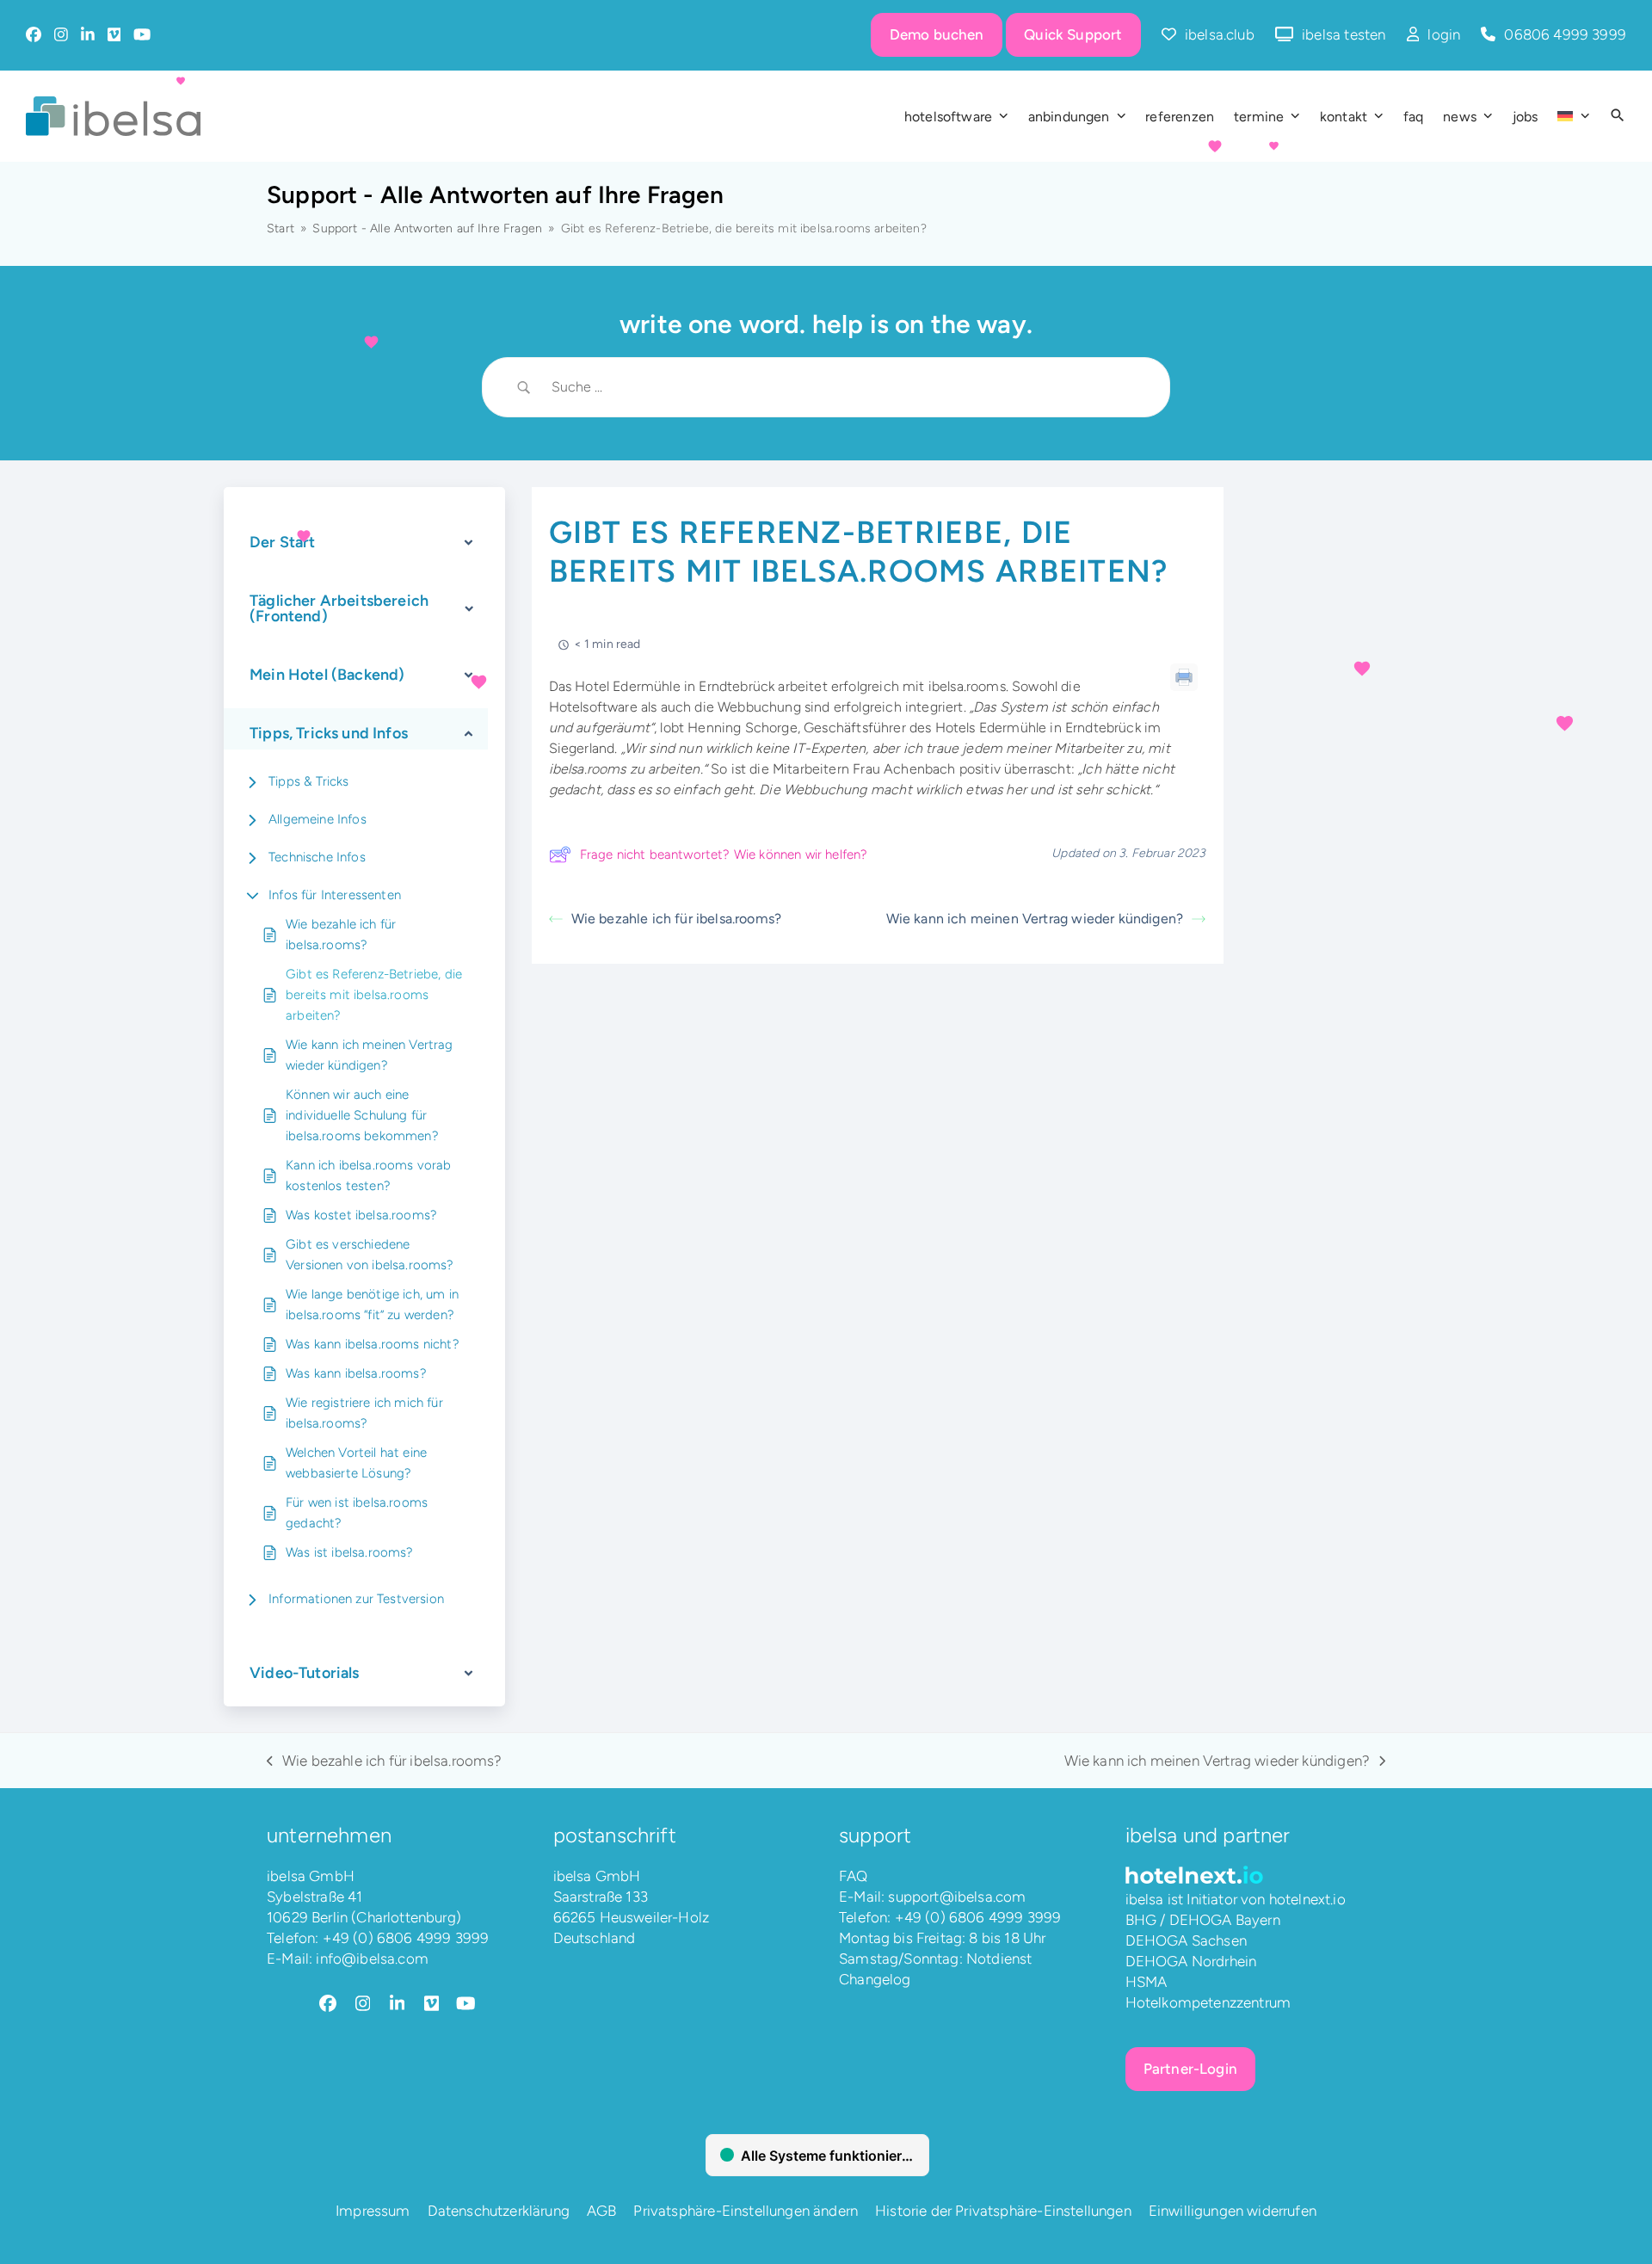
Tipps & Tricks (308, 781)
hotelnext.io (1307, 1899)
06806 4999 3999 (1565, 34)
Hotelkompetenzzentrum (1208, 2002)
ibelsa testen (1344, 34)
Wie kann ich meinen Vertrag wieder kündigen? (370, 1055)
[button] (1618, 116)
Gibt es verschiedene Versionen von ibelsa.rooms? (370, 1255)
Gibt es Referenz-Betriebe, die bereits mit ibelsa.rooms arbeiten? (374, 995)
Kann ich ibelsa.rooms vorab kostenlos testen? (369, 1175)
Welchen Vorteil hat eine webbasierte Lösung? (356, 1463)
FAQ (854, 1876)
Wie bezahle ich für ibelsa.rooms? (341, 935)
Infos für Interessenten (335, 895)
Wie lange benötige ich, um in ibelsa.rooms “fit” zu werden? (372, 1305)
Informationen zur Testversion (356, 1599)
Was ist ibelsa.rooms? (350, 1552)
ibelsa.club (1220, 34)
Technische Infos (317, 857)
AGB (602, 2211)
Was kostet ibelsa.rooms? (361, 1215)
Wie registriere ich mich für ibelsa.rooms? (364, 1413)
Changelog (875, 1979)
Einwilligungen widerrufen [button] (1233, 2211)
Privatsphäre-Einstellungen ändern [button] (746, 2211)
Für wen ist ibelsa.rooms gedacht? (357, 1513)
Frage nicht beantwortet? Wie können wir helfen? (724, 854)
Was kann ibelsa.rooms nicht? (373, 1344)
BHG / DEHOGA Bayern (1203, 1920)
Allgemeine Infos (317, 819)
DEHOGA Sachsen (1186, 1940)
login (1444, 34)
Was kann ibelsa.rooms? (356, 1373)
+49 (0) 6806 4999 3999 (406, 1938)
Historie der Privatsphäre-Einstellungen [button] (1003, 2211)
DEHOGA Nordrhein (1191, 1961)
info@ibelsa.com (372, 1959)
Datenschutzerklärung (499, 2211)
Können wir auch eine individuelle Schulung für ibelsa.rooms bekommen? (362, 1115)
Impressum (373, 2211)
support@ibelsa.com (957, 1897)
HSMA (1147, 1982)
